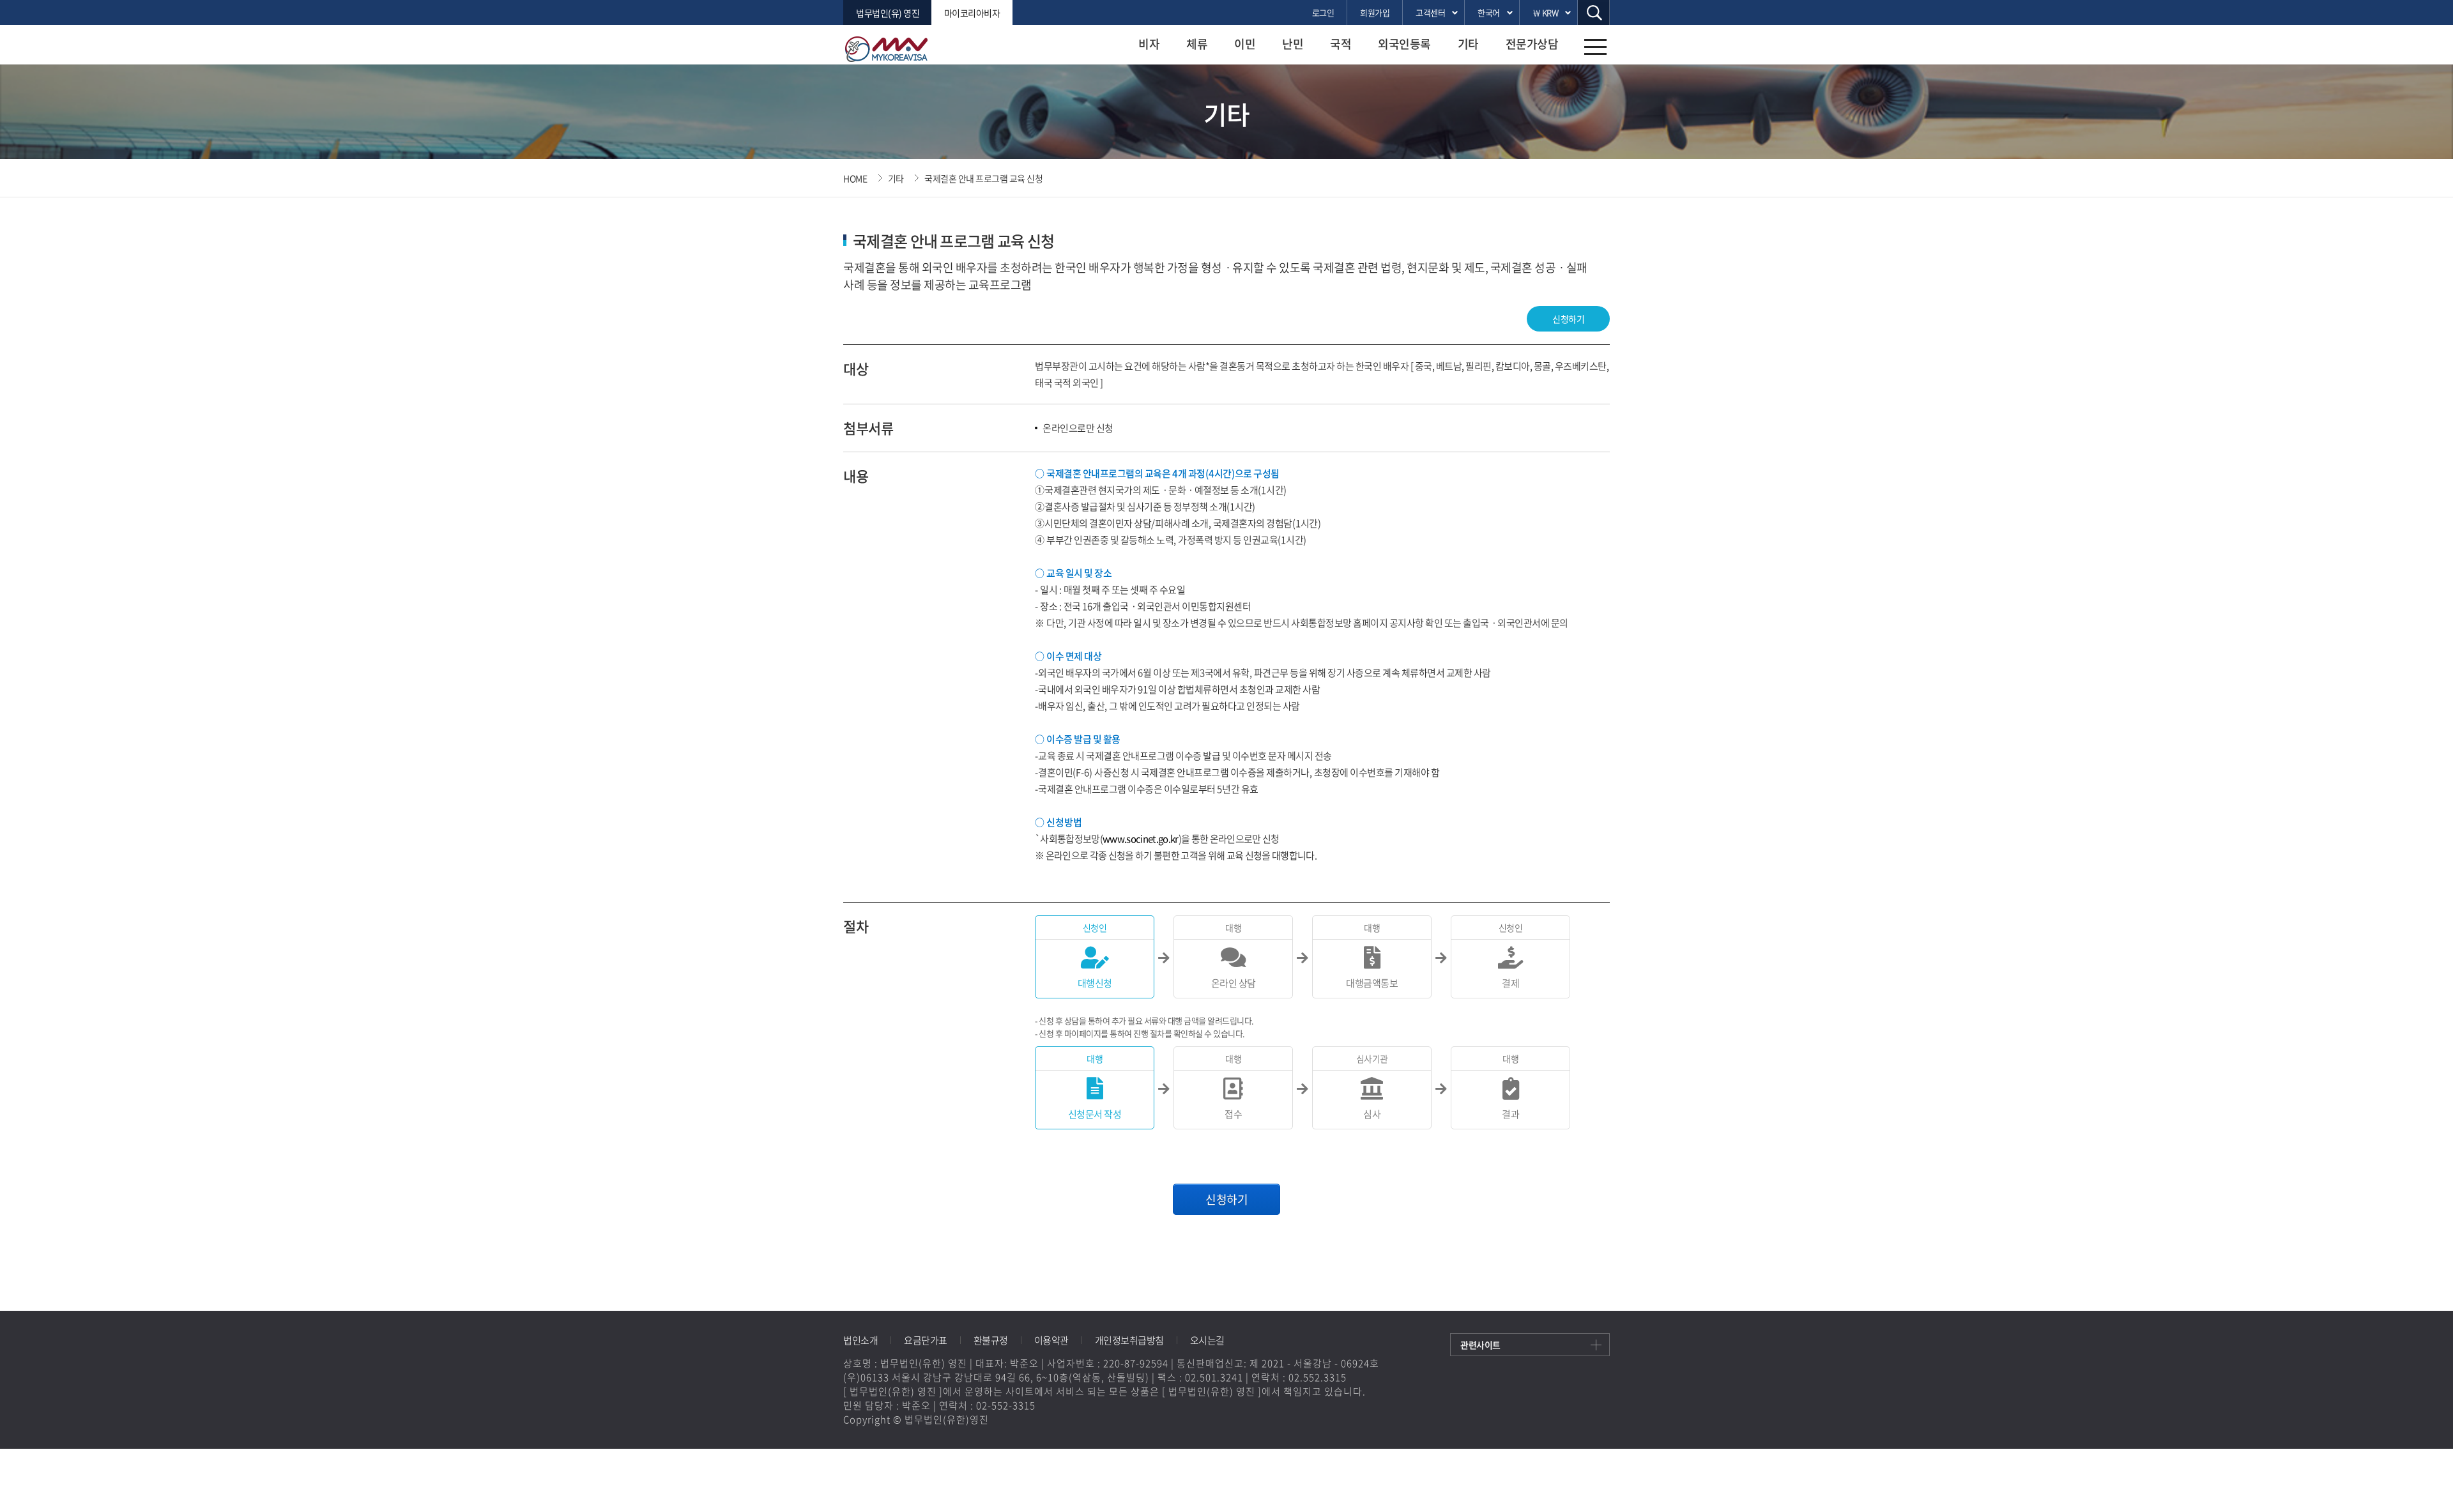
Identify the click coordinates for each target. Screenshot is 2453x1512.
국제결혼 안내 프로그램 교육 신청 (983, 178)
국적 (1341, 44)
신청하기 (1568, 319)
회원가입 (1375, 12)
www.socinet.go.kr (1141, 839)
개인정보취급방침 (1129, 1340)
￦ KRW (1546, 12)
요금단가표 (926, 1340)
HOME (855, 178)
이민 (1245, 44)
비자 (1149, 44)
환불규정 (991, 1340)
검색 (1594, 12)
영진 (894, 49)
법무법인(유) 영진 (888, 13)
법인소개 (860, 1340)
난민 (1293, 44)
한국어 (1489, 12)
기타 (1468, 44)
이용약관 (1051, 1340)
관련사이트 (1480, 1345)
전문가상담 (1532, 44)
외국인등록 (1404, 44)
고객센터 (1430, 12)
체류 (1197, 44)
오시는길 (1207, 1340)
